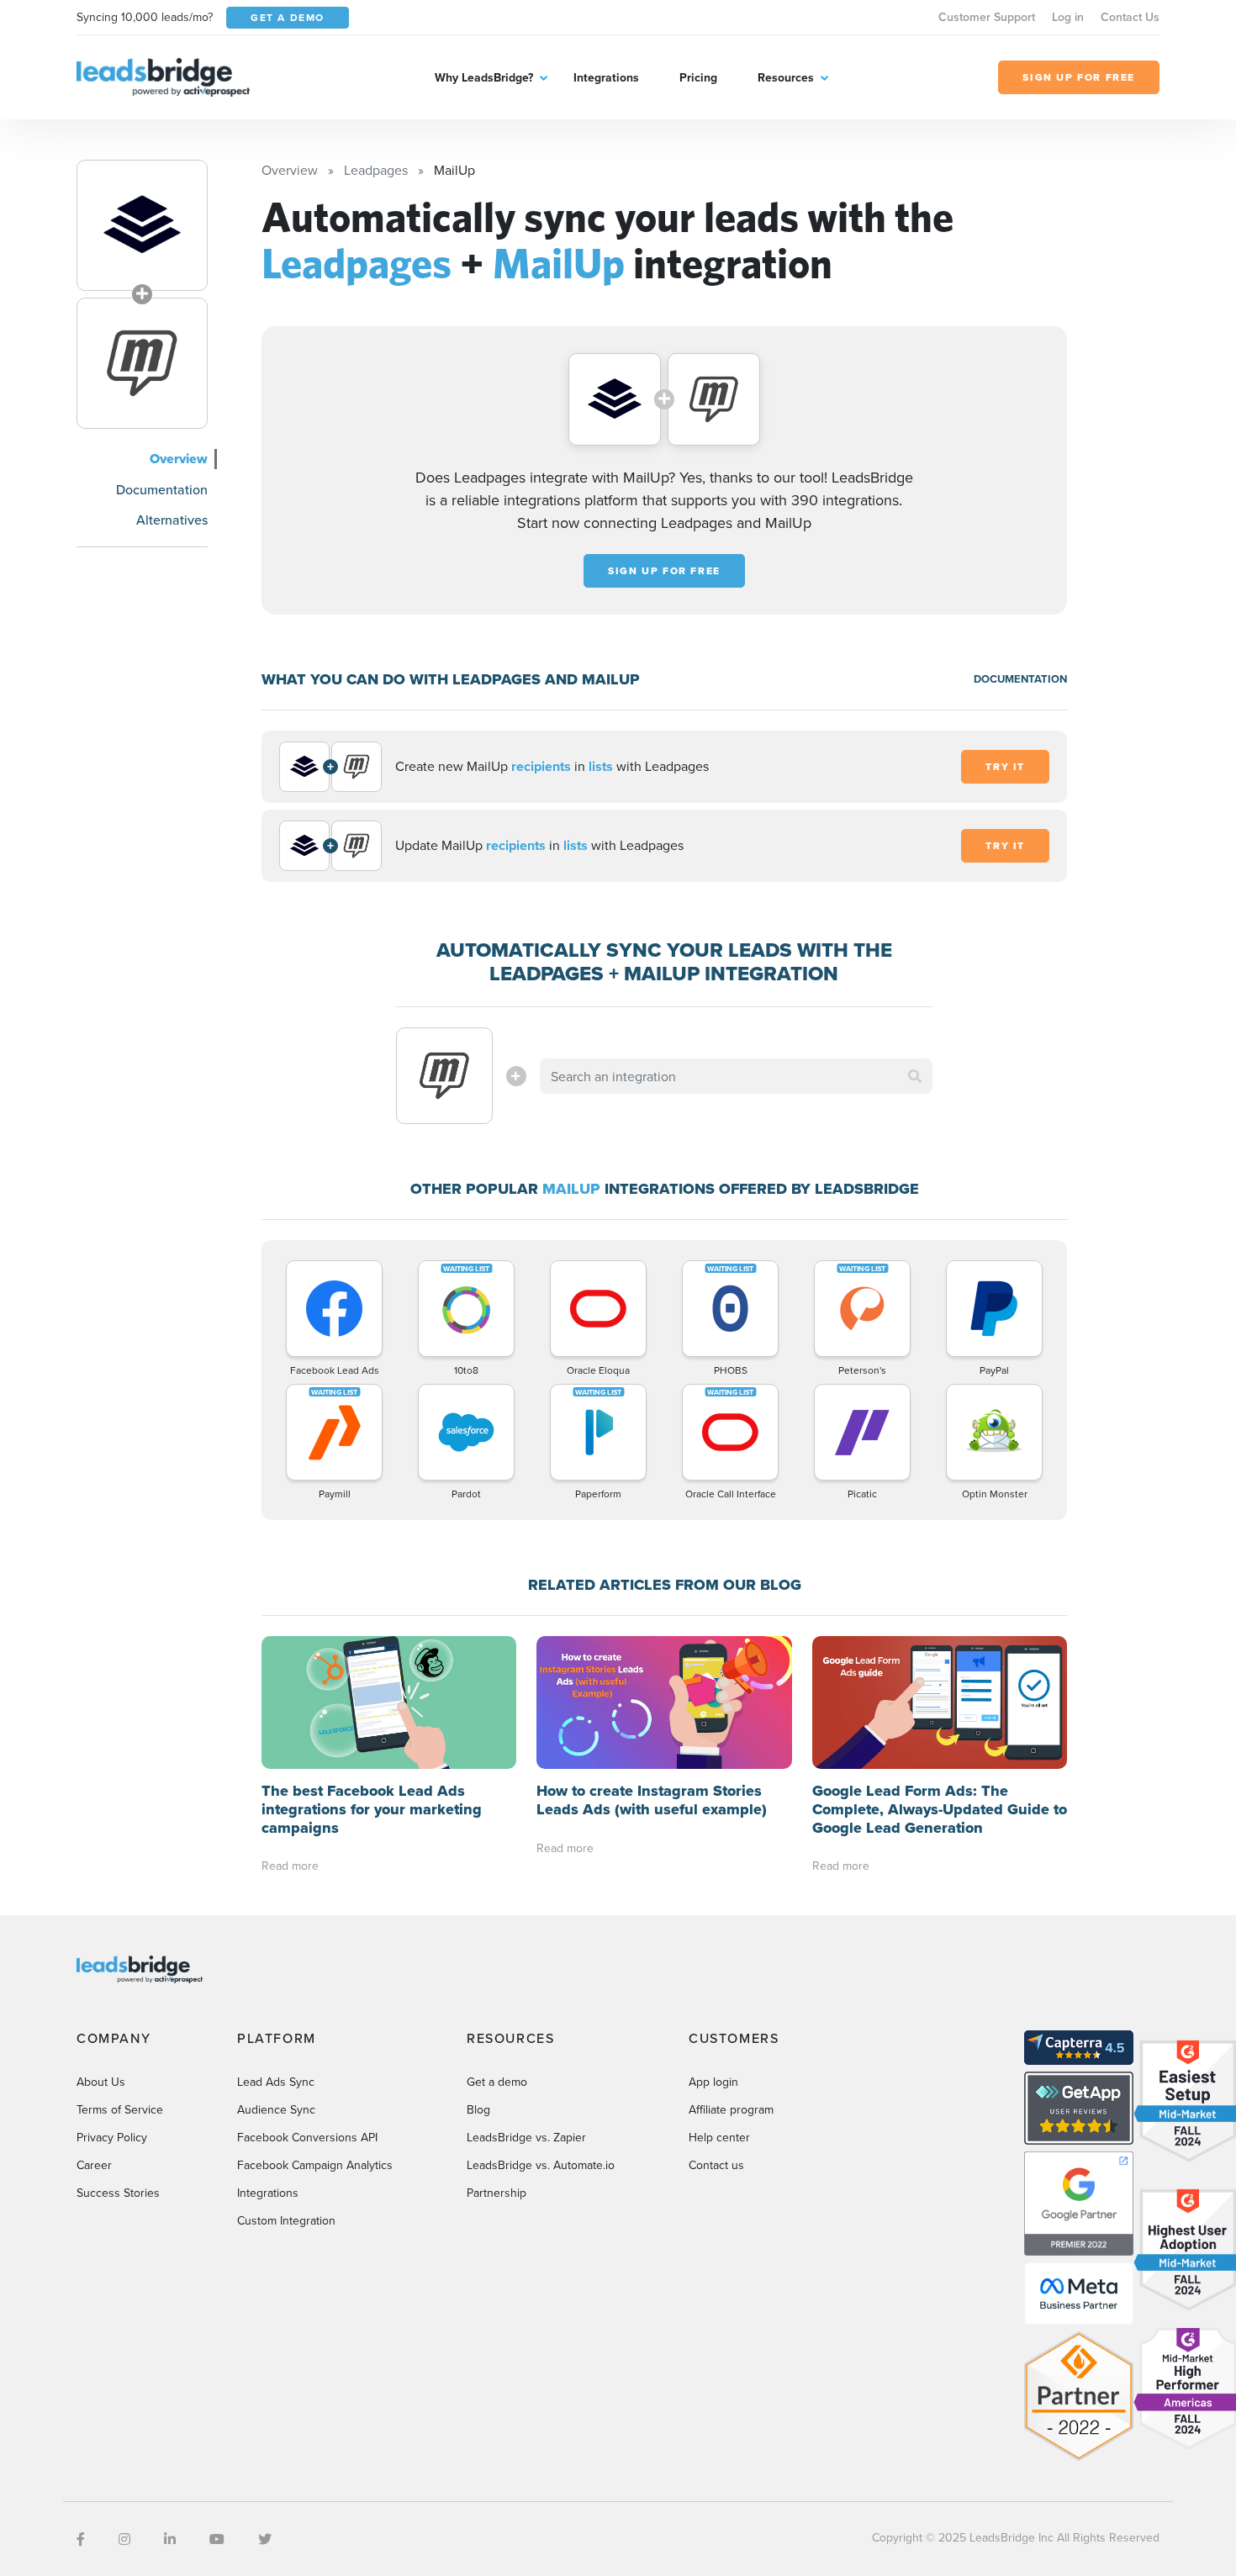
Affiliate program (731, 2109)
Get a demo (497, 2082)
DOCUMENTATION (1020, 679)
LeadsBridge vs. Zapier (526, 2137)
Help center (719, 2137)
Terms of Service (120, 2109)
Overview (179, 459)
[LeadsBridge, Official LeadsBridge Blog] (163, 76)
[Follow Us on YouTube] (217, 2539)
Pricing (698, 77)
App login (713, 2082)
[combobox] (737, 1076)
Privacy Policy (112, 2137)
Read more (290, 1866)
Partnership (497, 2193)
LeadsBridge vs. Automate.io (541, 2165)
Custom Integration (286, 2220)
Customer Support (987, 17)
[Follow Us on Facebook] (81, 2539)
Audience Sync (276, 2109)
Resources (786, 77)
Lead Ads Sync (276, 2082)
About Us (101, 2082)
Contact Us (1130, 17)
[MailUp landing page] (142, 363)
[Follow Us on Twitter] (265, 2539)
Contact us (716, 2165)
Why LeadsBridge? (484, 77)
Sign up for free (664, 571)
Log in (1068, 17)
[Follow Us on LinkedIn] (170, 2539)
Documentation (162, 489)
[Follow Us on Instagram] (124, 2539)
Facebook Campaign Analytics (315, 2165)
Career (94, 2165)
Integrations (606, 77)
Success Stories (118, 2193)
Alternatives (172, 520)
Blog (478, 2109)
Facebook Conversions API (307, 2137)
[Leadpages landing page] (142, 225)
